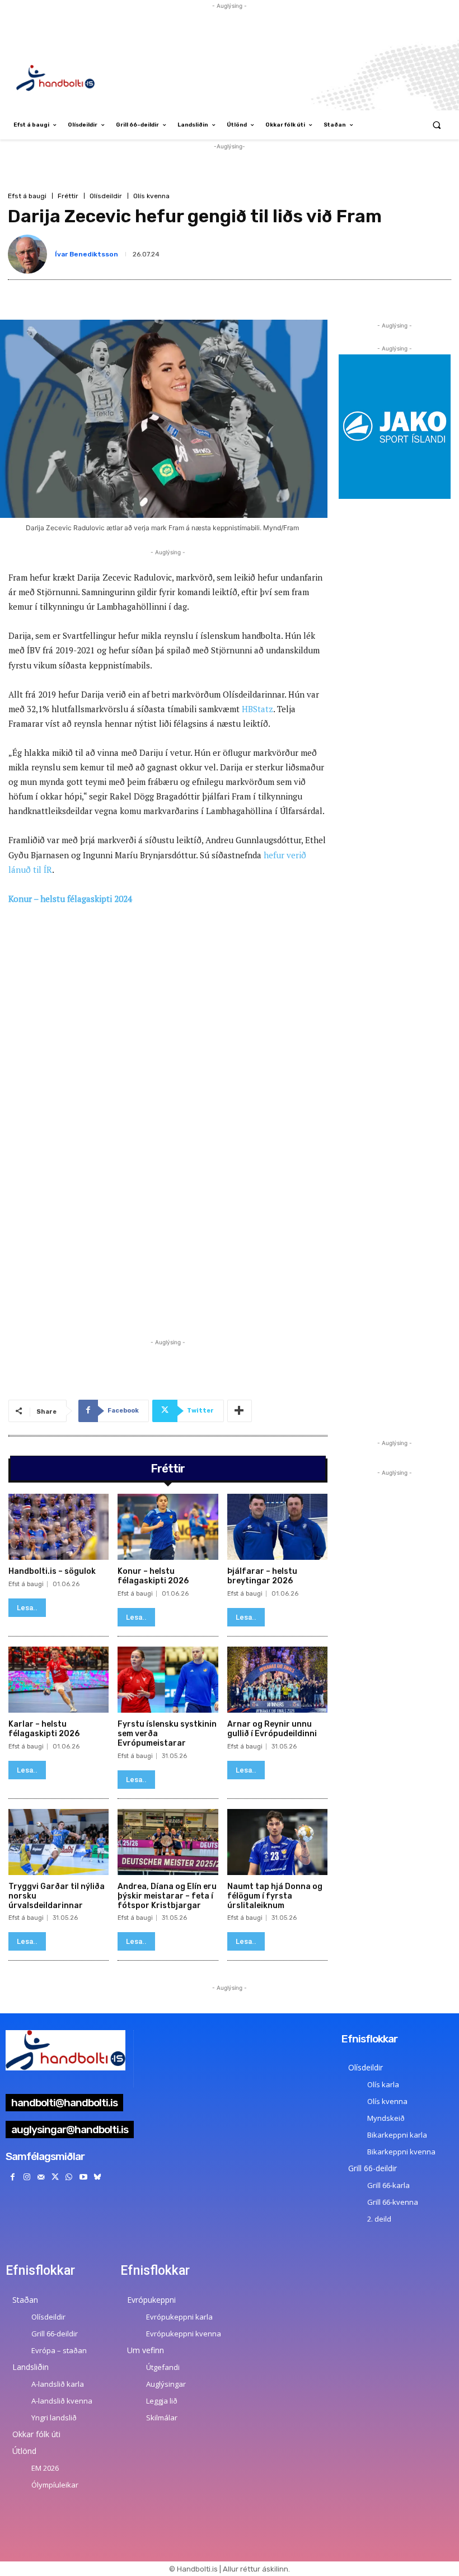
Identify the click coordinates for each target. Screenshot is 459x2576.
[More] (240, 1411)
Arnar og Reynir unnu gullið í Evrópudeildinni (272, 1729)
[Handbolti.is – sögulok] (58, 1527)
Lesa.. (27, 1608)
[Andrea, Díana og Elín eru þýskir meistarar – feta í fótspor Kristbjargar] (168, 1842)
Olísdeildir (106, 196)
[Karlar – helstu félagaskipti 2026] (58, 1680)
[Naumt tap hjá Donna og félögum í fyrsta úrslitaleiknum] (277, 1842)
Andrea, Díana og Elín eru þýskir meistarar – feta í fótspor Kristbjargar (167, 1896)
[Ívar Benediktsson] (30, 254)
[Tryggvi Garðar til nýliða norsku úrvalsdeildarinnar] (58, 1842)
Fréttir (68, 196)
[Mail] (41, 2177)
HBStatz (257, 709)
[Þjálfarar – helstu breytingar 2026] (277, 1527)
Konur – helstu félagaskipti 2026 (153, 1576)
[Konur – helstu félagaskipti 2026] (168, 1527)
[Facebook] (13, 2177)
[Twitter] (55, 2177)
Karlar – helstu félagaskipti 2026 (44, 1729)
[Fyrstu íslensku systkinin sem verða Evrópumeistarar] (168, 1680)
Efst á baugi (27, 196)
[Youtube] (83, 2177)
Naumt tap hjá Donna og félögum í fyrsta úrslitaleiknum (275, 1896)
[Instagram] (27, 2177)
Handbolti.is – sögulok (52, 1571)
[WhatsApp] (69, 2177)
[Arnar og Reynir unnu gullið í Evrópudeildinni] (277, 1680)
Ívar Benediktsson (86, 254)
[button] (437, 125)
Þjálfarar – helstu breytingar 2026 (262, 1576)
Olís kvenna (151, 196)
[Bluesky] (97, 2177)
